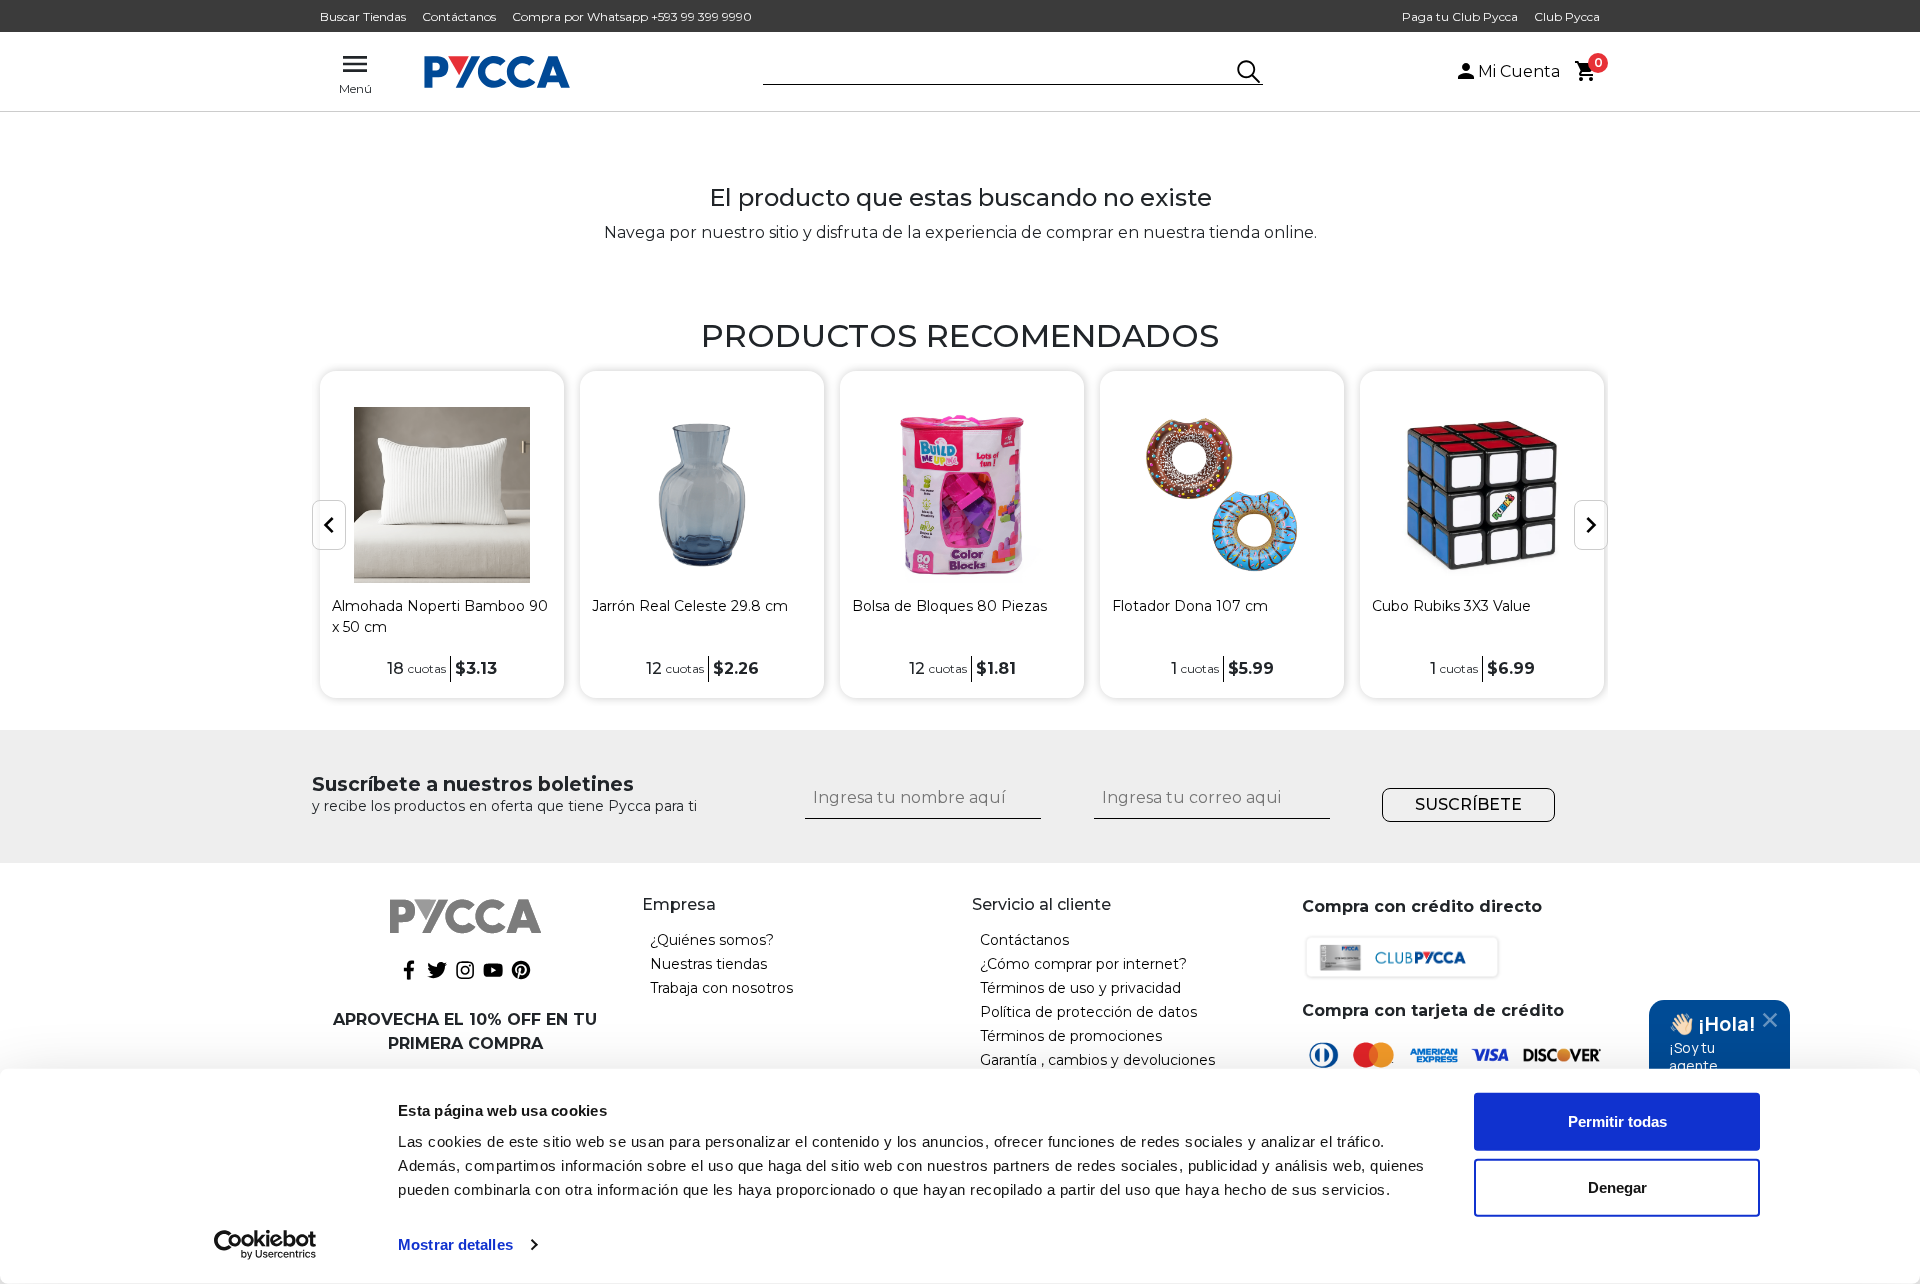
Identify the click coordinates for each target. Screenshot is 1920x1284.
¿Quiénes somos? (712, 940)
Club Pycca (1567, 16)
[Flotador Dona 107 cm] (1222, 495)
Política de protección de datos (1088, 1012)
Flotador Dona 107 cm (1190, 606)
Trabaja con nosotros (721, 988)
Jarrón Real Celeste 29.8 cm (690, 606)
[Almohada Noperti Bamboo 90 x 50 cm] (442, 495)
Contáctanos (459, 16)
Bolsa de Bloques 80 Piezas (949, 606)
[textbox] (998, 73)
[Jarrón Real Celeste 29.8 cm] (702, 495)
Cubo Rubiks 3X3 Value (1451, 606)
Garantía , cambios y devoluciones (1097, 1060)
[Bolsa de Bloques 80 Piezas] (962, 495)
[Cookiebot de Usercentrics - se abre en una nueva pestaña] (265, 1245)
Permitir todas (1617, 1121)
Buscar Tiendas (363, 16)
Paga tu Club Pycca (1460, 16)
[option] (442, 534)
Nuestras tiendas (708, 964)
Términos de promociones (1071, 1036)
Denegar (1617, 1186)
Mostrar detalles (455, 1244)
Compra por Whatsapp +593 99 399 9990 (632, 16)
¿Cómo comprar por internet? (1083, 964)
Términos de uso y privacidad (1080, 988)
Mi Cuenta (1519, 71)
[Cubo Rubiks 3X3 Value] (1482, 495)
